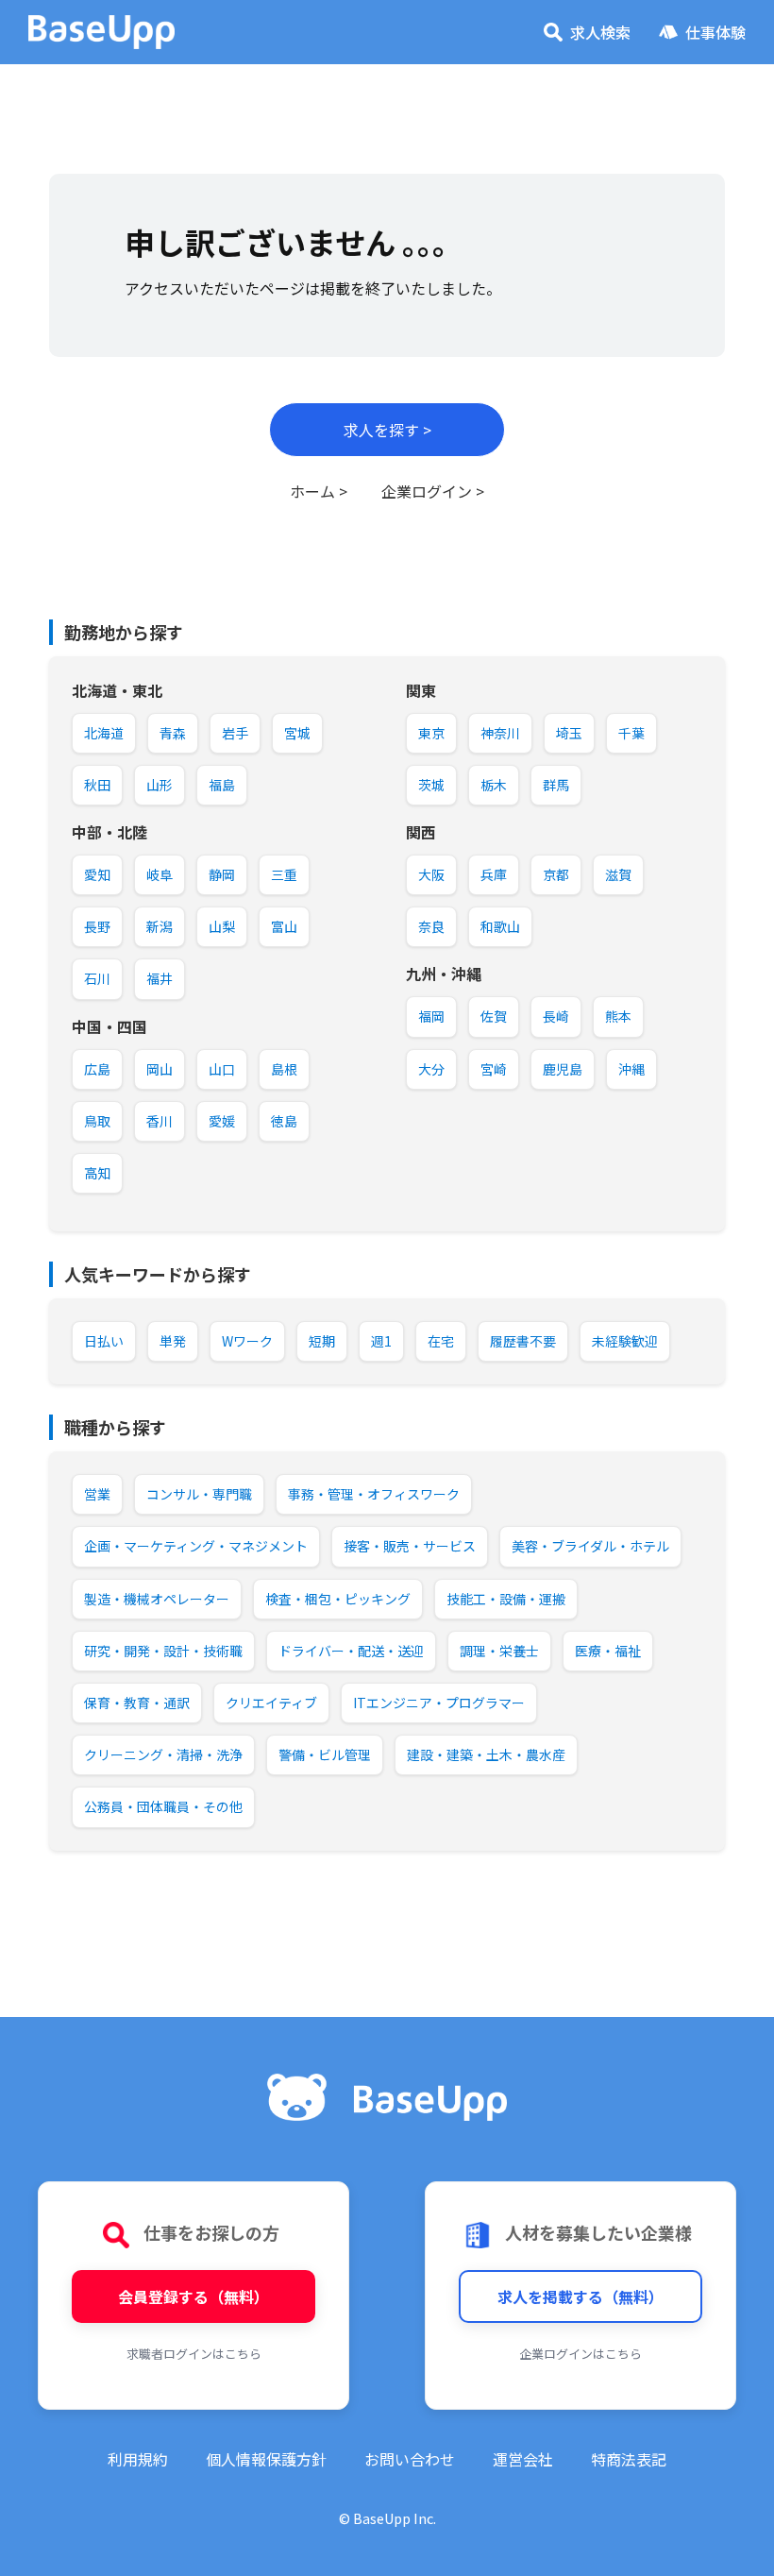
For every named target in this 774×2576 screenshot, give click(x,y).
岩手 (235, 733)
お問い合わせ (410, 2459)
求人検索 (600, 32)
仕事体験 (715, 32)
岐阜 (160, 874)
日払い (104, 1341)
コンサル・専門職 (199, 1494)
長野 (97, 926)
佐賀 (494, 1016)
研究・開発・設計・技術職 (163, 1651)
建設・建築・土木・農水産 (486, 1754)
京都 (556, 874)
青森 (173, 733)
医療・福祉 (608, 1651)
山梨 (222, 926)
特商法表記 (629, 2459)
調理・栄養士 (499, 1651)
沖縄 (631, 1069)
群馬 (556, 785)
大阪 (431, 874)
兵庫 (494, 874)
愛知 (97, 874)
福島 (222, 785)
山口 (222, 1069)
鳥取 (97, 1121)
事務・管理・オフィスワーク (374, 1494)
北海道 (104, 733)
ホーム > (319, 491)
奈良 (431, 926)
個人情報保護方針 (266, 2459)
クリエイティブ (271, 1703)
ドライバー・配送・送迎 (351, 1651)
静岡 (222, 874)
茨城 (431, 785)
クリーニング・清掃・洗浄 (163, 1754)
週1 (381, 1341)
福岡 (431, 1016)
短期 (322, 1341)
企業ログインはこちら (580, 2354)
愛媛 (222, 1121)
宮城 (297, 733)
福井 (160, 978)
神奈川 (500, 733)
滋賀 (618, 874)
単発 (173, 1341)
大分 (431, 1069)
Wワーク (247, 1341)
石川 (97, 978)
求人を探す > (387, 430)
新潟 (160, 926)
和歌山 (500, 926)
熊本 (618, 1016)
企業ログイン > (433, 491)
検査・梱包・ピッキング (338, 1599)
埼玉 (569, 733)
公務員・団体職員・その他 (163, 1806)
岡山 (160, 1069)
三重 (284, 874)
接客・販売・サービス (410, 1546)
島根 (284, 1069)
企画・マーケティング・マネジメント (196, 1546)
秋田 (97, 785)
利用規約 (138, 2459)
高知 (97, 1173)
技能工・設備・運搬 (506, 1599)
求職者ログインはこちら (194, 2354)
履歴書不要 (523, 1341)
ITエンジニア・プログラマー (439, 1703)
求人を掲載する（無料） (580, 2296)
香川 (160, 1121)
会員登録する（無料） (193, 2296)
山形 (160, 785)
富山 (284, 926)
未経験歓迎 (625, 1341)
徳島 (284, 1121)
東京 (431, 733)
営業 (97, 1494)
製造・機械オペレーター (157, 1599)
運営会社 (523, 2459)
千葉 (631, 733)
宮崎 (494, 1069)
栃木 (494, 785)
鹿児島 (563, 1069)
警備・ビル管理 (325, 1754)
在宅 (441, 1341)
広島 (97, 1069)
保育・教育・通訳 (137, 1703)
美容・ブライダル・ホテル (590, 1546)
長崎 (556, 1016)
